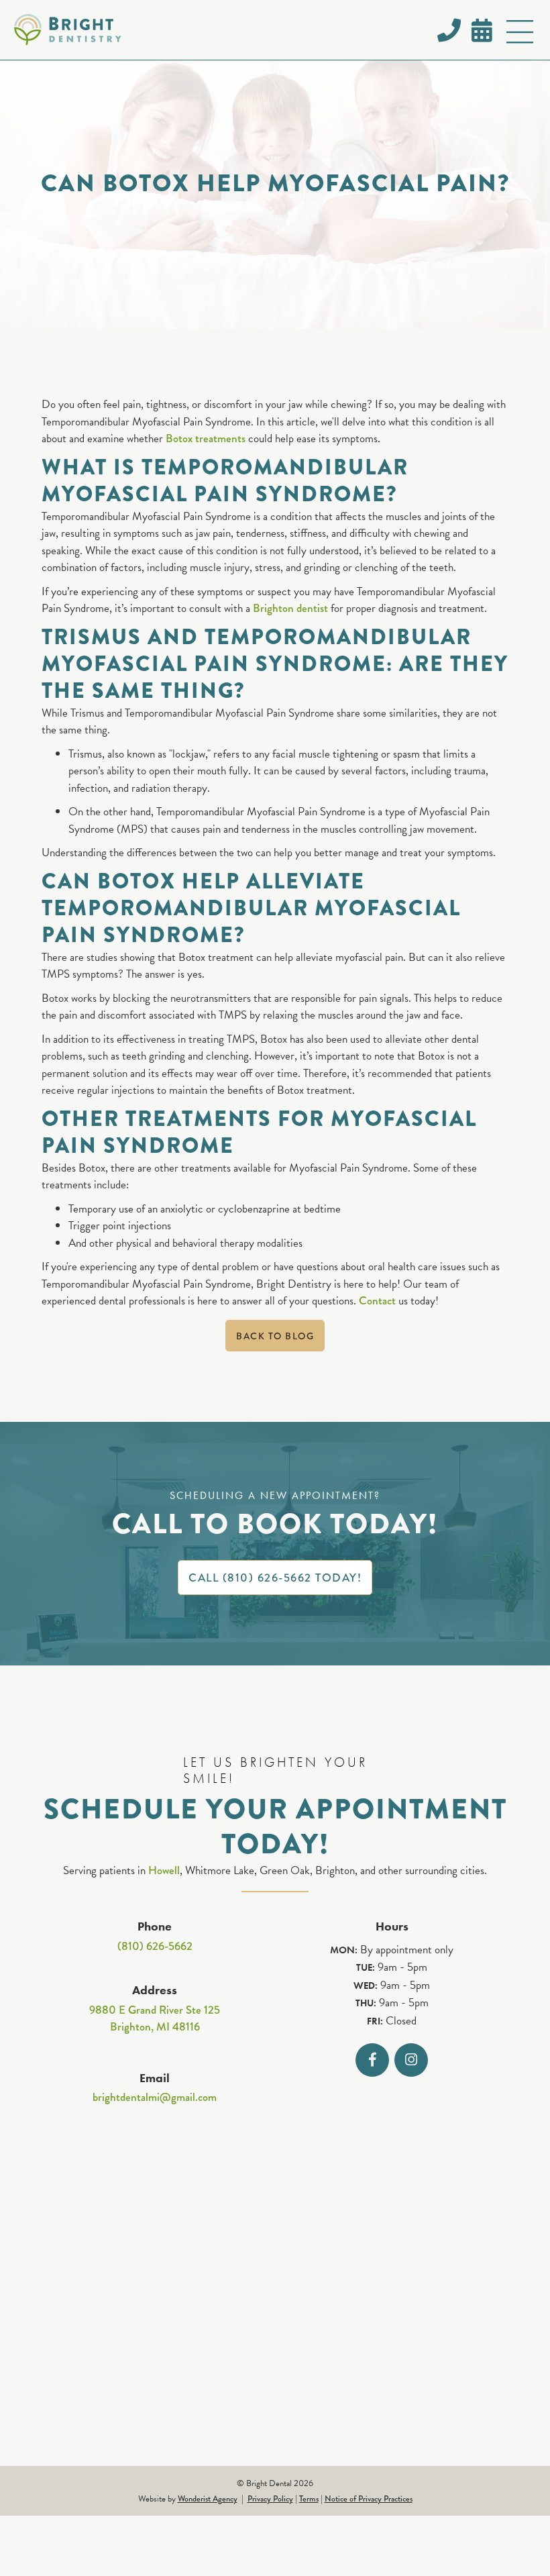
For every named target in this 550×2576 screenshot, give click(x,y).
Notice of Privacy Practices (369, 2499)
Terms (309, 2499)
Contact (377, 1301)
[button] (520, 34)
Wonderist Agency (208, 2499)
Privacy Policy (270, 2499)
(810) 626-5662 (155, 1946)
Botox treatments (206, 439)
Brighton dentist (290, 608)
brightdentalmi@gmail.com (155, 2097)
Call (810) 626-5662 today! (275, 1578)
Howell (164, 1870)
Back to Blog (275, 1336)
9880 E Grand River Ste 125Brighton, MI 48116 (155, 2019)
